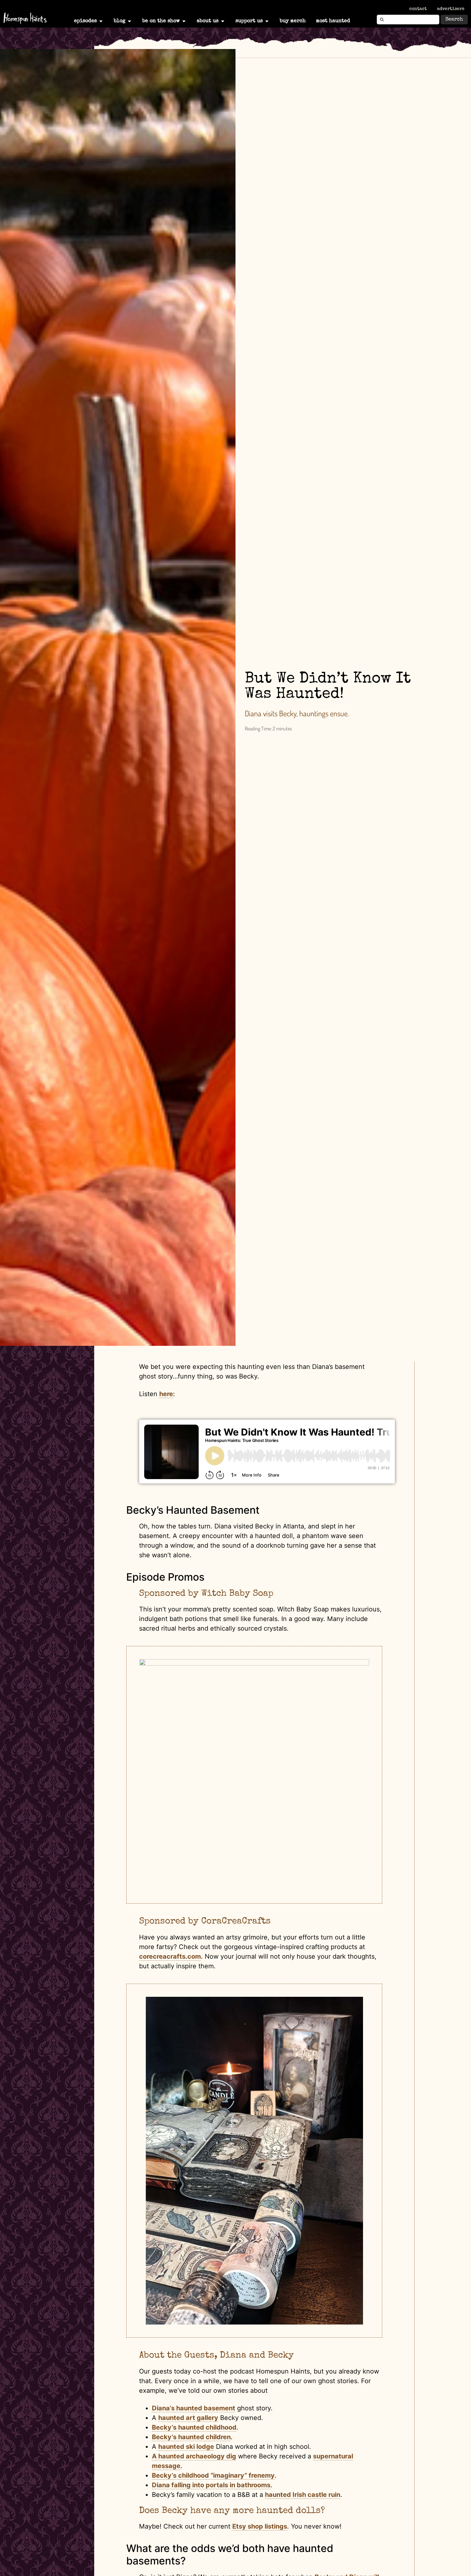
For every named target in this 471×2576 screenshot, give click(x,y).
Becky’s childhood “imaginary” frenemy (213, 2475)
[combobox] (408, 20)
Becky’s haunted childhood (194, 2427)
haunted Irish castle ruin (303, 2495)
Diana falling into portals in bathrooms (211, 2485)
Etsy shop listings (260, 2526)
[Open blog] (129, 21)
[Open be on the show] (184, 21)
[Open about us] (223, 21)
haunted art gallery (188, 2418)
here (166, 1394)
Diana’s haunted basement (194, 2408)
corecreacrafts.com (170, 1956)
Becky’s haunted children (191, 2437)
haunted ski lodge (186, 2447)
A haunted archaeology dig (194, 2456)
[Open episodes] (101, 21)
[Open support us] (267, 21)
